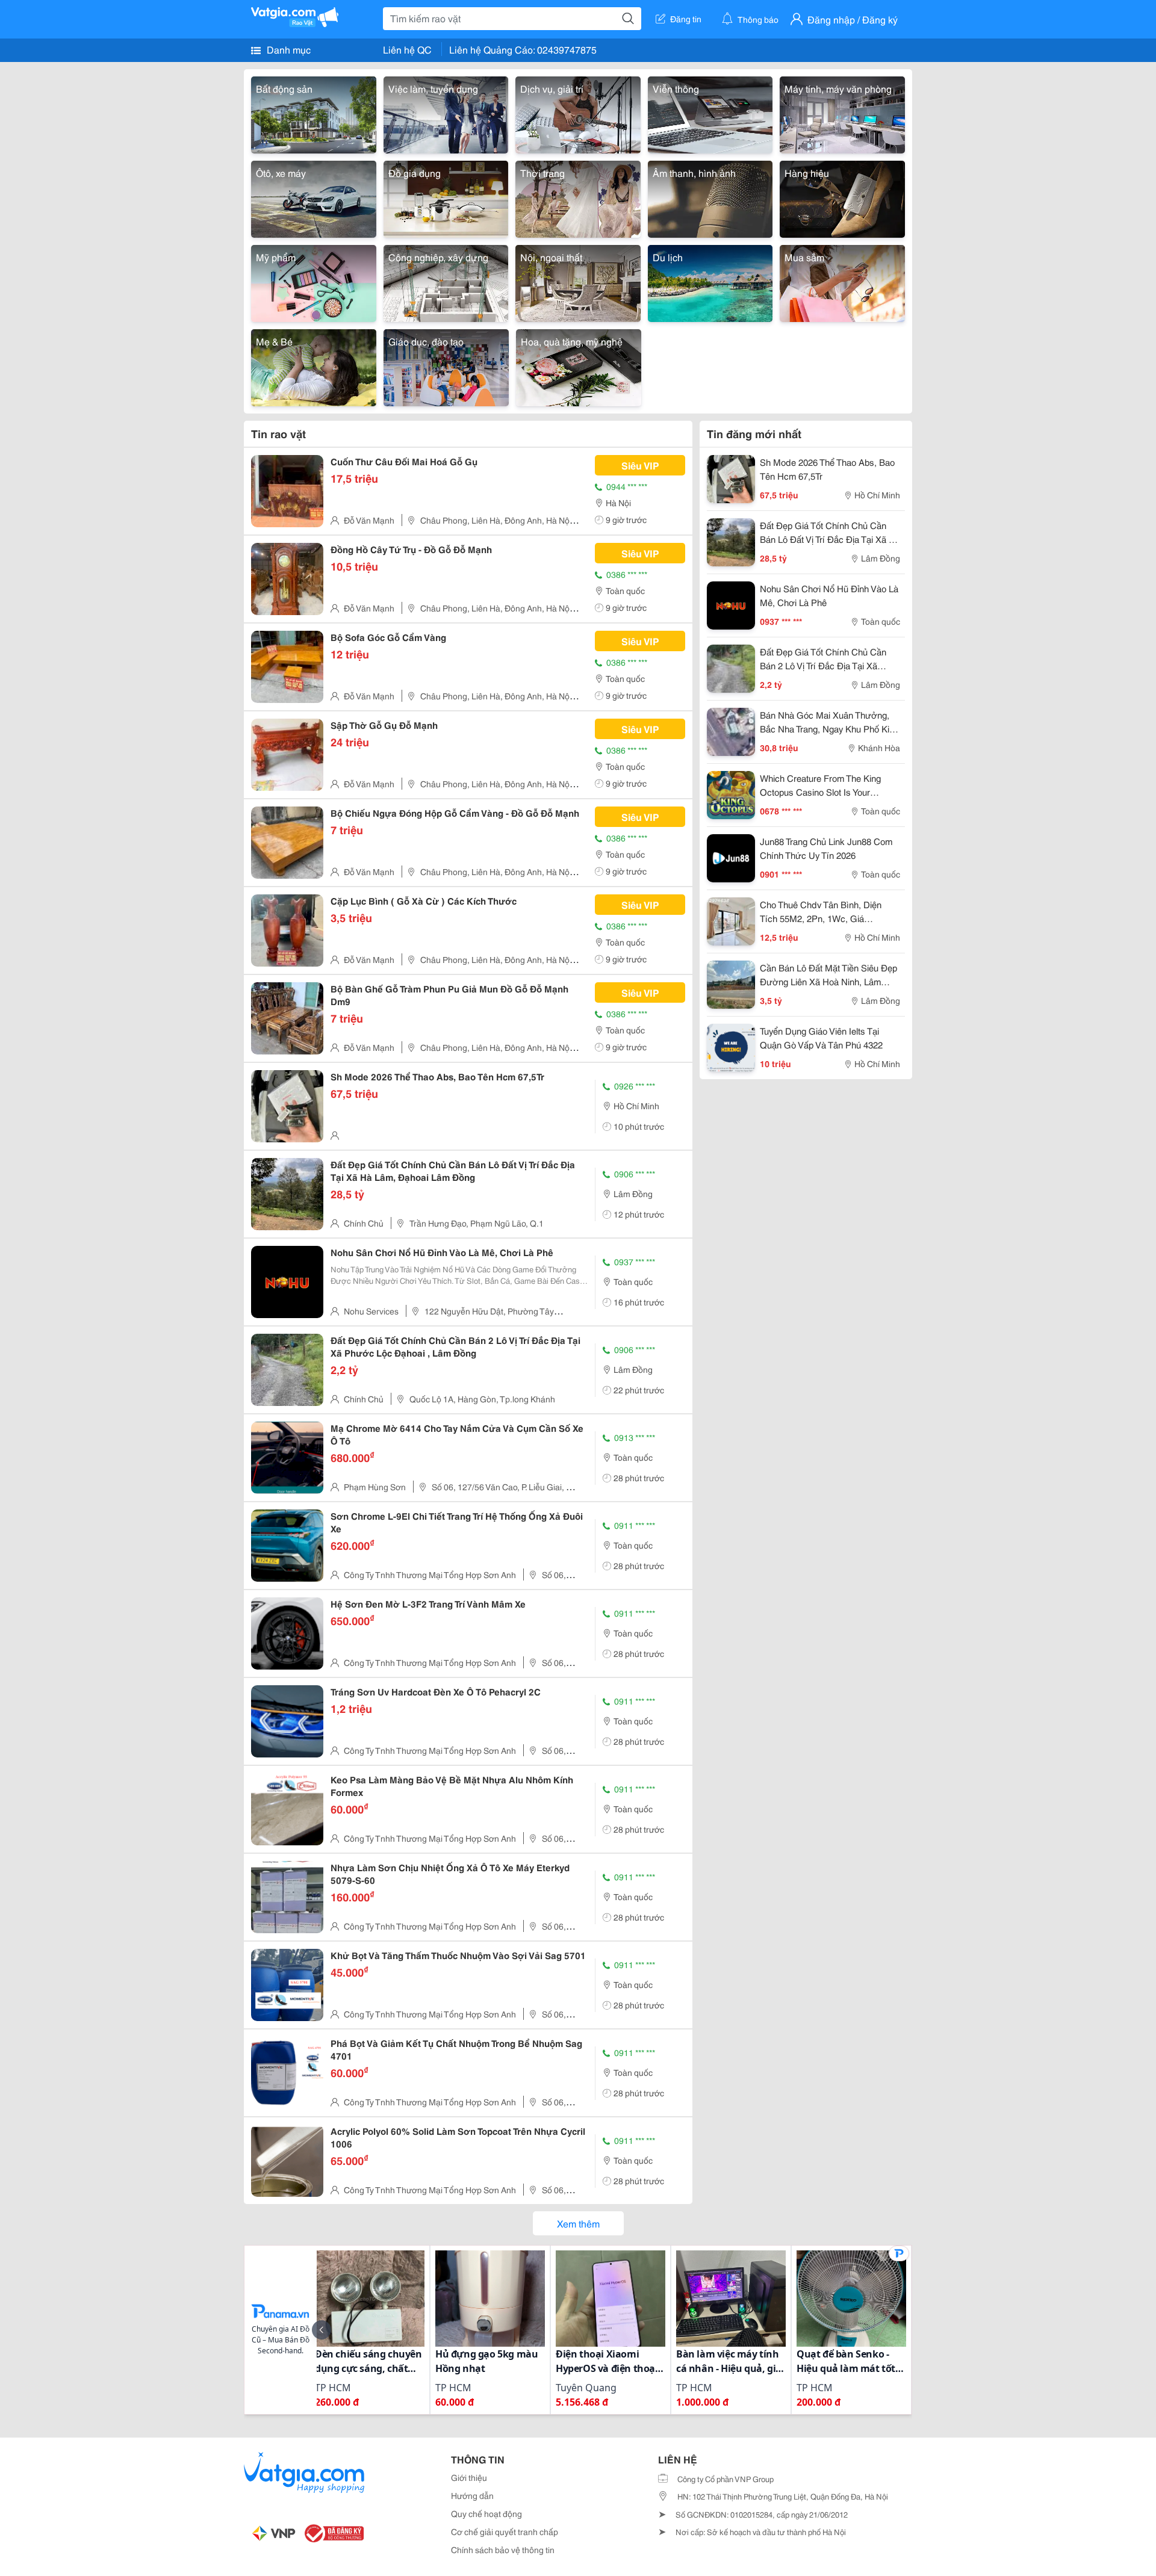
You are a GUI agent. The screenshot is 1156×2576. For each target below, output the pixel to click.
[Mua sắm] (842, 281)
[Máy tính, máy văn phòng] (842, 113)
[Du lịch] (710, 281)
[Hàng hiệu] (842, 197)
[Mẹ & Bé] (314, 366)
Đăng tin (686, 19)
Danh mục (287, 49)
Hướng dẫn (472, 2495)
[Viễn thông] (710, 113)
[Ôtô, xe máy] (314, 197)
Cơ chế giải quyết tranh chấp (505, 2531)
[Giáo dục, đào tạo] (446, 366)
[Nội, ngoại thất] (578, 281)
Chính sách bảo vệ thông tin (503, 2550)
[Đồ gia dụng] (446, 197)
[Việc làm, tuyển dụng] (446, 113)
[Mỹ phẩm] (314, 281)
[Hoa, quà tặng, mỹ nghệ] (579, 366)
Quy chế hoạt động (486, 2513)
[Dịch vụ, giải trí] (578, 113)
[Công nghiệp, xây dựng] (446, 281)
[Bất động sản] (314, 113)
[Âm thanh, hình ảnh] (710, 197)
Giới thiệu (469, 2477)
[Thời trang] (578, 197)
